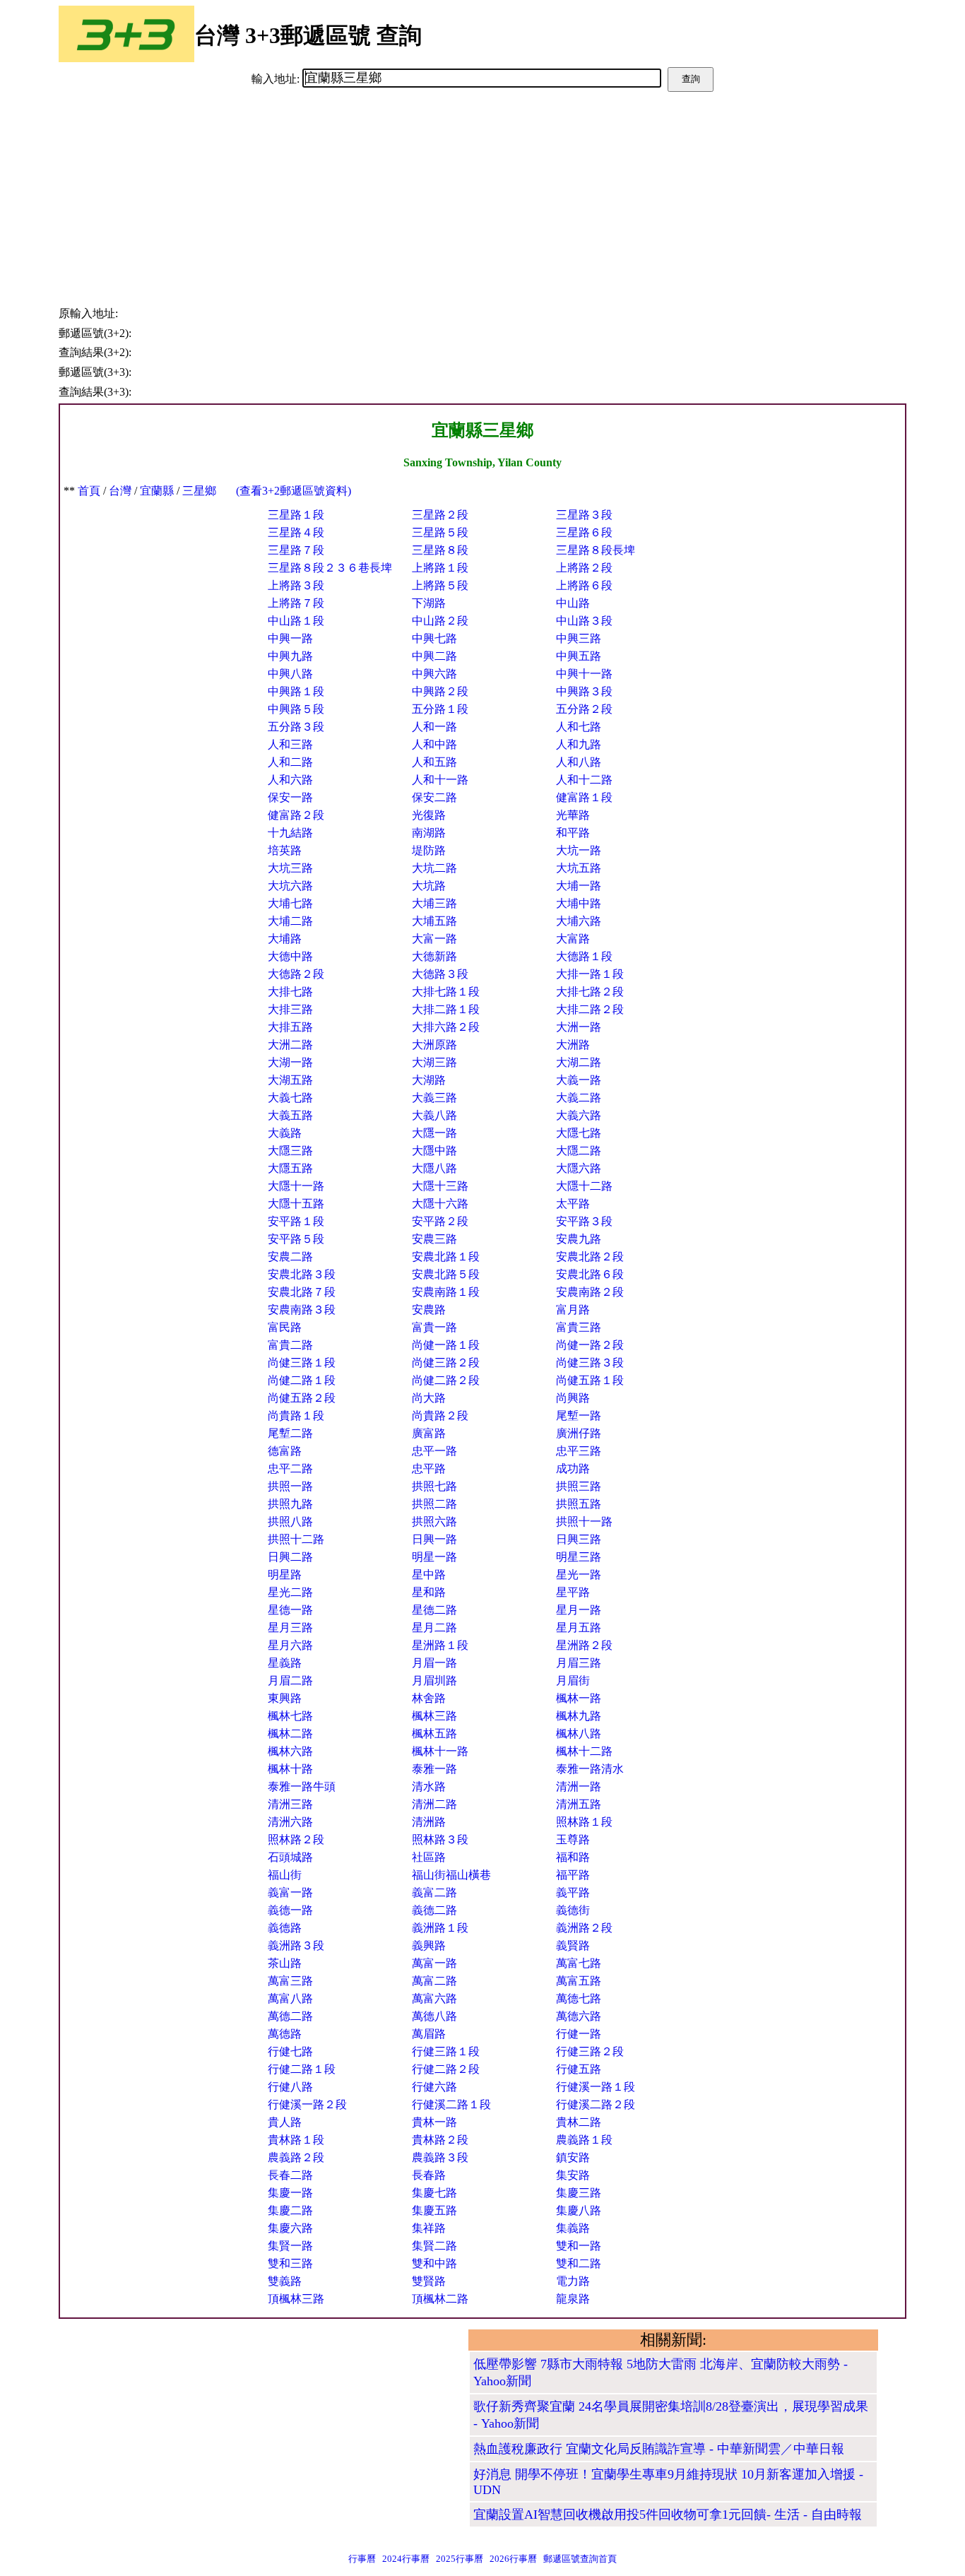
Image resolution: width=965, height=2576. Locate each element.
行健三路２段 (590, 2051)
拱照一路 (290, 1486)
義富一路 (290, 1892)
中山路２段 (440, 621)
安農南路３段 (302, 1310)
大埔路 (285, 939)
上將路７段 (296, 603)
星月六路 (290, 1645)
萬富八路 (290, 1998)
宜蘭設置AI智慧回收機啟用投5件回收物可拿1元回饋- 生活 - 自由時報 (668, 2515)
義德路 (285, 1928)
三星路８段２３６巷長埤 (330, 568)
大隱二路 (579, 1151)
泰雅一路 (434, 1769)
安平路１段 (296, 1221)
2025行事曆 (460, 2559)
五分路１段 (440, 709)
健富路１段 (584, 797)
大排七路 (290, 992)
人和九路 (579, 744)
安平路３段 (584, 1221)
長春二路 (290, 2175)
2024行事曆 (406, 2559)
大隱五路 (290, 1168)
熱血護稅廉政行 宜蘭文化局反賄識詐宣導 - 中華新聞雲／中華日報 (659, 2449)
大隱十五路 (296, 1204)
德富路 (285, 1451)
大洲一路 (579, 1027)
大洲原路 (434, 1045)
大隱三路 (290, 1151)
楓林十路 (290, 1769)
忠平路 (429, 1469)
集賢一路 (290, 2246)
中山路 (573, 603)
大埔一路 (579, 886)
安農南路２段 (590, 1292)
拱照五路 (579, 1504)
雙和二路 (579, 2263)
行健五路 (579, 2069)
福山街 (285, 1875)
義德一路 (290, 1910)
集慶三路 (579, 2193)
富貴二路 (290, 1345)
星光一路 (579, 1574)
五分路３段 (296, 727)
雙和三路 (290, 2263)
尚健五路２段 (302, 1398)
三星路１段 (296, 515)
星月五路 (579, 1627)
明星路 (285, 1574)
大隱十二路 (584, 1186)
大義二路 (579, 1098)
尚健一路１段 (446, 1345)
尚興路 (573, 1398)
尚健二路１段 (302, 1380)
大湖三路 (434, 1062)
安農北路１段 (446, 1257)
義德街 (573, 1910)
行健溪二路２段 (596, 2104)
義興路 (429, 1945)
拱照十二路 (296, 1539)
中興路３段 (584, 691)
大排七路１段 (446, 992)
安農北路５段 (446, 1274)
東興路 (285, 1698)
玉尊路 (573, 1839)
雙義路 (285, 2281)
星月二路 (434, 1627)
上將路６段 (584, 585)
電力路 (573, 2281)
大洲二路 (290, 1045)
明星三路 (579, 1557)
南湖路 (429, 833)
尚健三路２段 (446, 1363)
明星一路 (434, 1557)
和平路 (573, 833)
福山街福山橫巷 (451, 1875)
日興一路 (434, 1539)
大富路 (573, 939)
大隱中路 (434, 1151)
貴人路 (285, 2122)
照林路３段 (440, 1839)
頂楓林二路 (440, 2299)
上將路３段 (296, 585)
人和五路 (434, 762)
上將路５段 (440, 585)
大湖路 (429, 1080)
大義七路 (290, 1098)
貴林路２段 (440, 2140)
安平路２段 (440, 1221)
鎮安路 (573, 2157)
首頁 (89, 491)
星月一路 (579, 1610)
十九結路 (290, 833)
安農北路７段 (302, 1292)
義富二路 (434, 1892)
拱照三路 (579, 1486)
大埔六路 (579, 921)
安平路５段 (296, 1239)
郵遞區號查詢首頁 (580, 2559)
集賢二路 (434, 2246)
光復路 (429, 815)
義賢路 (573, 1945)
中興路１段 (296, 691)
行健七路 (290, 2051)
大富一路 (434, 939)
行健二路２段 (446, 2069)
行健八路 (290, 2087)
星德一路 (290, 1610)
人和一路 (434, 727)
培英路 (285, 850)
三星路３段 (584, 515)
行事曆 (362, 2559)
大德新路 (434, 956)
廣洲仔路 (579, 1433)
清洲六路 (290, 1822)
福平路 (573, 1875)
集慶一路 (290, 2193)
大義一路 (579, 1080)
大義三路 (434, 1098)
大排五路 (290, 1027)
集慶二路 (290, 2210)
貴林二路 (579, 2122)
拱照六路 (434, 1522)
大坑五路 (579, 868)
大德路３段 (440, 974)
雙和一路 (579, 2246)
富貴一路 (434, 1327)
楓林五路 (434, 1733)
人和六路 (290, 780)
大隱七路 (579, 1133)
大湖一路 (290, 1062)
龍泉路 (573, 2299)
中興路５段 (296, 709)
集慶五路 (434, 2210)
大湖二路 (579, 1062)
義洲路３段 (296, 1945)
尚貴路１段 (296, 1416)
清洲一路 (579, 1786)
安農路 (429, 1310)
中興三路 (579, 638)
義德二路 (434, 1910)
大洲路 (573, 1045)
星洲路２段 (584, 1645)
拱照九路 (290, 1504)
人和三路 (290, 744)
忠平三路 (579, 1451)
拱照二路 (434, 1504)
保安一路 (290, 797)
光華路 (573, 815)
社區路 (429, 1857)
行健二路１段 (302, 2069)
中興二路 (434, 656)
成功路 (573, 1469)
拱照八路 (290, 1522)
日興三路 (579, 1539)
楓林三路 (434, 1716)
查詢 (691, 79)
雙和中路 (434, 2263)
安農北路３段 (302, 1274)
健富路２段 (296, 815)
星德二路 (434, 1610)
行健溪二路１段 (451, 2104)
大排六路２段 (446, 1027)
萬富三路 (290, 1981)
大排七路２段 (590, 992)
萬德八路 (434, 2016)
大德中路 (290, 956)
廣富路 (429, 1433)
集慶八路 (579, 2210)
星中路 (429, 1574)
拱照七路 (434, 1486)
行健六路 (434, 2087)
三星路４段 (296, 532)
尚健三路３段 (590, 1363)
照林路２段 (296, 1839)
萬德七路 (579, 1998)
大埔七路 (290, 903)
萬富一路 (434, 1963)
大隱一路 (434, 1133)
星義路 (285, 1663)
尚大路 (429, 1398)
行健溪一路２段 (307, 2104)
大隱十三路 (440, 1186)
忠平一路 (434, 1451)
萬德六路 (579, 2016)
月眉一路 (434, 1663)
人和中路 (434, 744)
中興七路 (434, 638)
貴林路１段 (296, 2140)
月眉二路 (290, 1680)
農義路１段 (584, 2140)
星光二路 (290, 1592)
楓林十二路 (584, 1751)
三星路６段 (584, 532)
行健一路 (579, 2034)
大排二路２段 (590, 1009)
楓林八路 (579, 1733)
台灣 (120, 491)
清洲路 (429, 1822)
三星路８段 (440, 550)
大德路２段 (296, 974)
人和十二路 (584, 780)
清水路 (429, 1786)
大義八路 (434, 1115)
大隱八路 (434, 1168)
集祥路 (429, 2228)
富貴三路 (579, 1327)
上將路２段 (584, 568)
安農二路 (290, 1257)
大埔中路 (579, 903)
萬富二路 (434, 1981)
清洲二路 (434, 1804)
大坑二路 (434, 868)
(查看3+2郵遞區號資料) (294, 491)
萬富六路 (434, 1998)
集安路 (573, 2175)
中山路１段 (296, 621)
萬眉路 (429, 2034)
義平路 (573, 1892)
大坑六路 (290, 886)
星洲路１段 (440, 1645)
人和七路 (579, 727)
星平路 (573, 1592)
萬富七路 (579, 1963)
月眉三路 (579, 1663)
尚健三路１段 (302, 1363)
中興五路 (579, 656)
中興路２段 (440, 691)
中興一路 (290, 638)
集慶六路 (290, 2228)
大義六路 (579, 1115)
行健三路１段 (446, 2051)
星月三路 (290, 1627)
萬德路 (285, 2034)
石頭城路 (290, 1857)
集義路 (573, 2228)
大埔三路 (434, 903)
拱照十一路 (584, 1522)
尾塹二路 (290, 1433)
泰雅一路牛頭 (302, 1786)
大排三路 (290, 1009)
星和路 (429, 1592)
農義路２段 (296, 2157)
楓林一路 (579, 1698)
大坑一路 (579, 850)
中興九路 (290, 656)
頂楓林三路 (296, 2299)
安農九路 (579, 1239)
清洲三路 (290, 1804)
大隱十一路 (296, 1186)
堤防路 (429, 850)
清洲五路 (579, 1804)
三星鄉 (199, 491)
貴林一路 (434, 2122)
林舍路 (429, 1698)
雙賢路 (429, 2281)
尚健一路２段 (590, 1345)
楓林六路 (290, 1751)
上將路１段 (440, 568)
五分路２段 (584, 709)
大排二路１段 (446, 1009)
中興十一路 (584, 674)
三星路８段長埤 (596, 550)
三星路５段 (440, 532)
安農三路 (434, 1239)
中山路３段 (584, 621)
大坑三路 (290, 868)
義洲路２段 (584, 1928)
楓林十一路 (440, 1751)
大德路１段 (584, 956)
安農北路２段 (590, 1257)
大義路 (285, 1133)
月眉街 (573, 1680)
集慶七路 (434, 2193)
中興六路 (434, 674)
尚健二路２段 (446, 1380)
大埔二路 (290, 921)
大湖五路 (290, 1080)
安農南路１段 (446, 1292)
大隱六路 (579, 1168)
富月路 (573, 1310)
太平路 (573, 1204)
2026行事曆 (513, 2559)
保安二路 (434, 797)
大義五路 (290, 1115)
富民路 (285, 1327)
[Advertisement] (482, 198)
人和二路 (290, 762)
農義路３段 (440, 2157)
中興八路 (290, 674)
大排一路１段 (590, 974)
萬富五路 (579, 1981)
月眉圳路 (434, 1680)
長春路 (429, 2175)
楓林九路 (579, 1716)
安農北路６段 (590, 1274)
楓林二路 (290, 1733)
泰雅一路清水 (590, 1769)
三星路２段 (440, 515)
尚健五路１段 (590, 1380)
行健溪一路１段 (596, 2087)
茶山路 (285, 1963)
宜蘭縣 (157, 491)
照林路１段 (584, 1822)
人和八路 (579, 762)
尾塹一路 (579, 1416)
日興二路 (290, 1557)
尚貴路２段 (440, 1416)
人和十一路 (440, 780)
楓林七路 (290, 1716)
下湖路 (429, 603)
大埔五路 (434, 921)
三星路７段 (296, 550)
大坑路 (429, 886)
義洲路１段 (440, 1928)
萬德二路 (290, 2016)
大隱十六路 (440, 1204)
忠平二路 (290, 1469)
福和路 (573, 1857)
